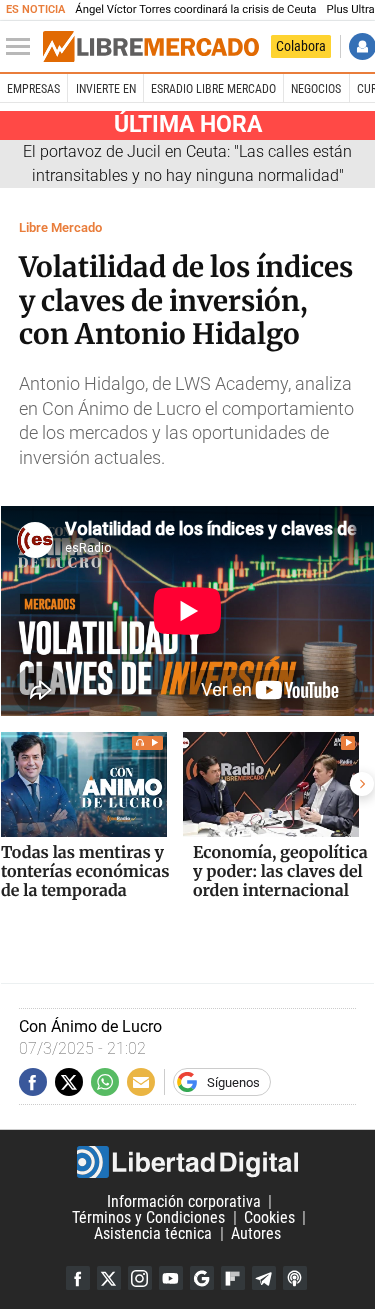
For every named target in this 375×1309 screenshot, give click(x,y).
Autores (256, 1233)
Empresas (33, 89)
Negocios (316, 89)
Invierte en (106, 89)
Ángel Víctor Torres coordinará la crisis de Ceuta (195, 9)
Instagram (140, 1278)
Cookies (269, 1217)
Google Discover (202, 1278)
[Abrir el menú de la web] (23, 47)
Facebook (78, 1278)
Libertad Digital (187, 1162)
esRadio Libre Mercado (213, 89)
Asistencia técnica (153, 1233)
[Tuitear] (69, 1082)
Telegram (264, 1278)
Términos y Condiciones (148, 1217)
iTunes (295, 1278)
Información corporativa (184, 1201)
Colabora (301, 46)
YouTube (171, 1278)
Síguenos (233, 1082)
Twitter (109, 1278)
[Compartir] (33, 1082)
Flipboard (233, 1278)
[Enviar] (105, 1082)
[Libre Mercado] (151, 47)
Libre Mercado (60, 227)
